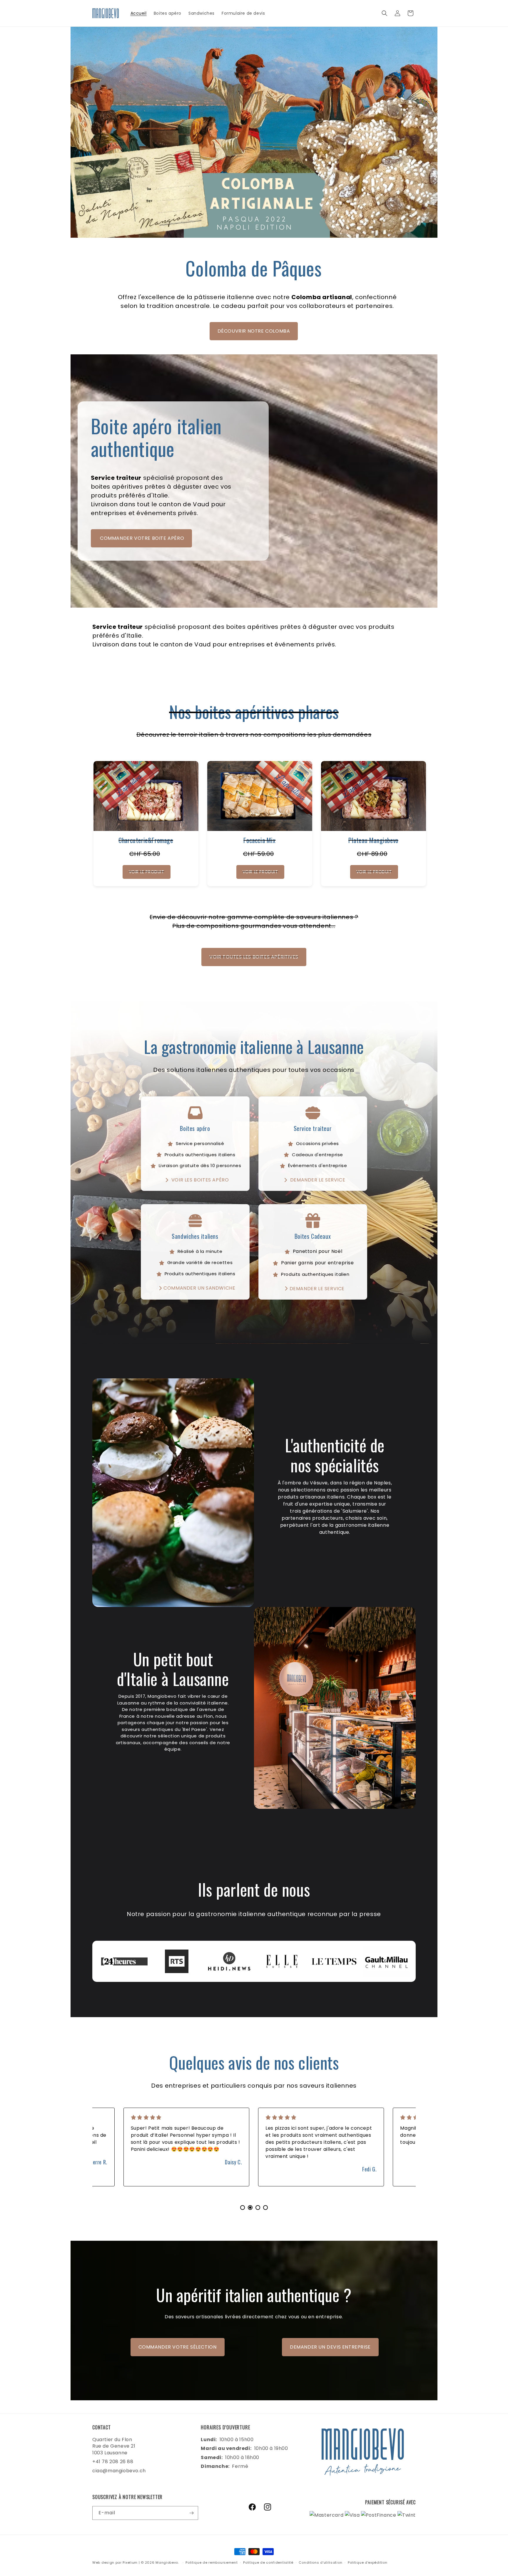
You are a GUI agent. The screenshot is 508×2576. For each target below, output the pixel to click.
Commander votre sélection (178, 2347)
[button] (385, 13)
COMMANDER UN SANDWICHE (199, 1288)
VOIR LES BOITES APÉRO (199, 1180)
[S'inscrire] (191, 2513)
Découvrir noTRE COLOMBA (254, 331)
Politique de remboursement (212, 2562)
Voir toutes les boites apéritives (254, 957)
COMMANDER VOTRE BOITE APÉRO (142, 538)
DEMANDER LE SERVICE (317, 1180)
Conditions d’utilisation (320, 2562)
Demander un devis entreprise (330, 2347)
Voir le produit (147, 872)
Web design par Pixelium (115, 2562)
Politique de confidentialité (268, 2562)
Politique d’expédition (367, 2562)
